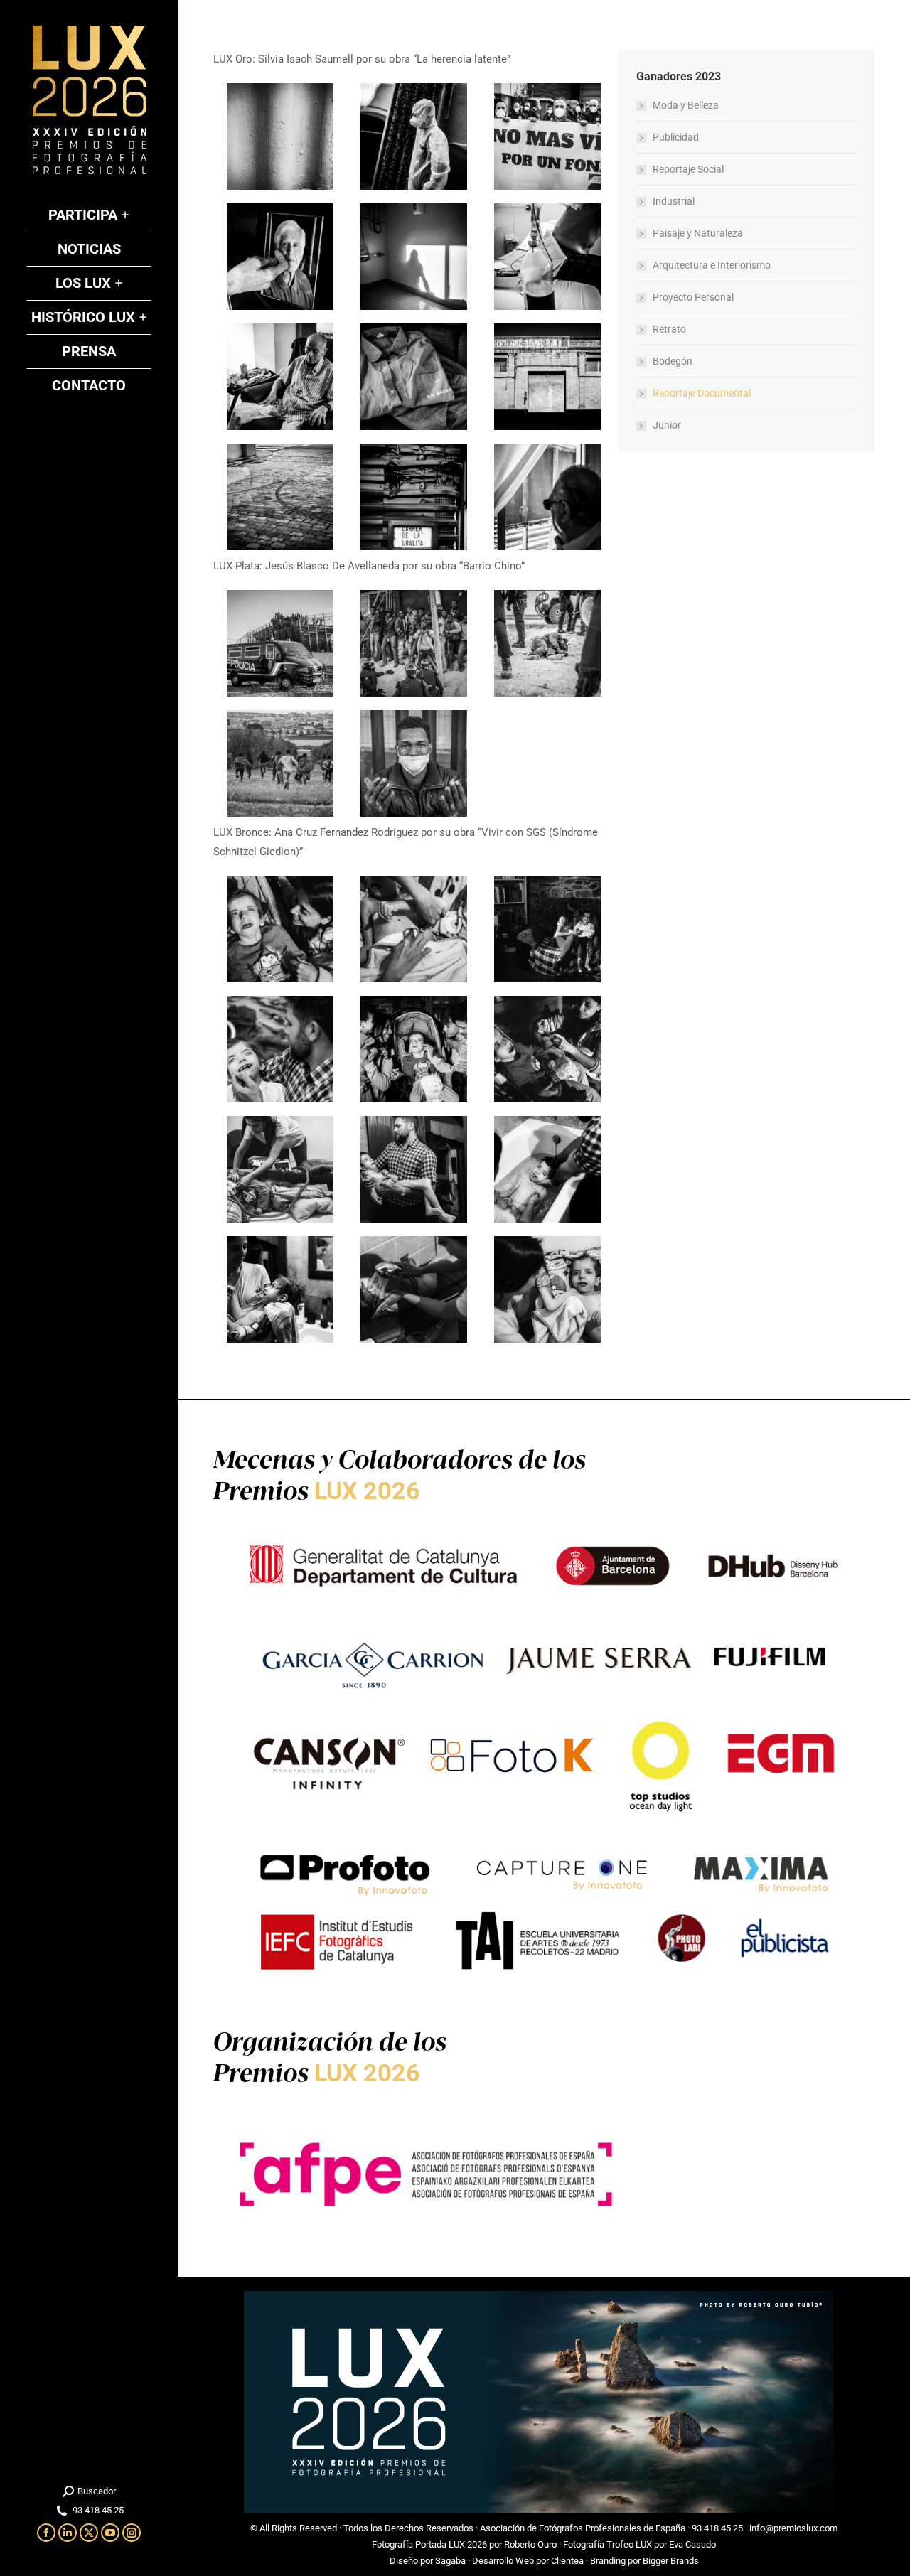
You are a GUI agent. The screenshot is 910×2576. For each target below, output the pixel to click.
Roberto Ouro (530, 2544)
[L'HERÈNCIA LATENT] (280, 136)
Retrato (669, 329)
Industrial (674, 201)
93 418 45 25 (717, 2528)
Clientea (567, 2561)
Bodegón (673, 361)
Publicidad (676, 137)
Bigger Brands (671, 2561)
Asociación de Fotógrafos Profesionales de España (583, 2528)
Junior (667, 425)
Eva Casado (692, 2544)
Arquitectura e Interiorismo (712, 265)
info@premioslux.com (793, 2528)
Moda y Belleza (686, 105)
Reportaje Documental (702, 393)
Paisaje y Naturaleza (698, 233)
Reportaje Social (688, 169)
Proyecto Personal (693, 297)
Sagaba (450, 2561)
